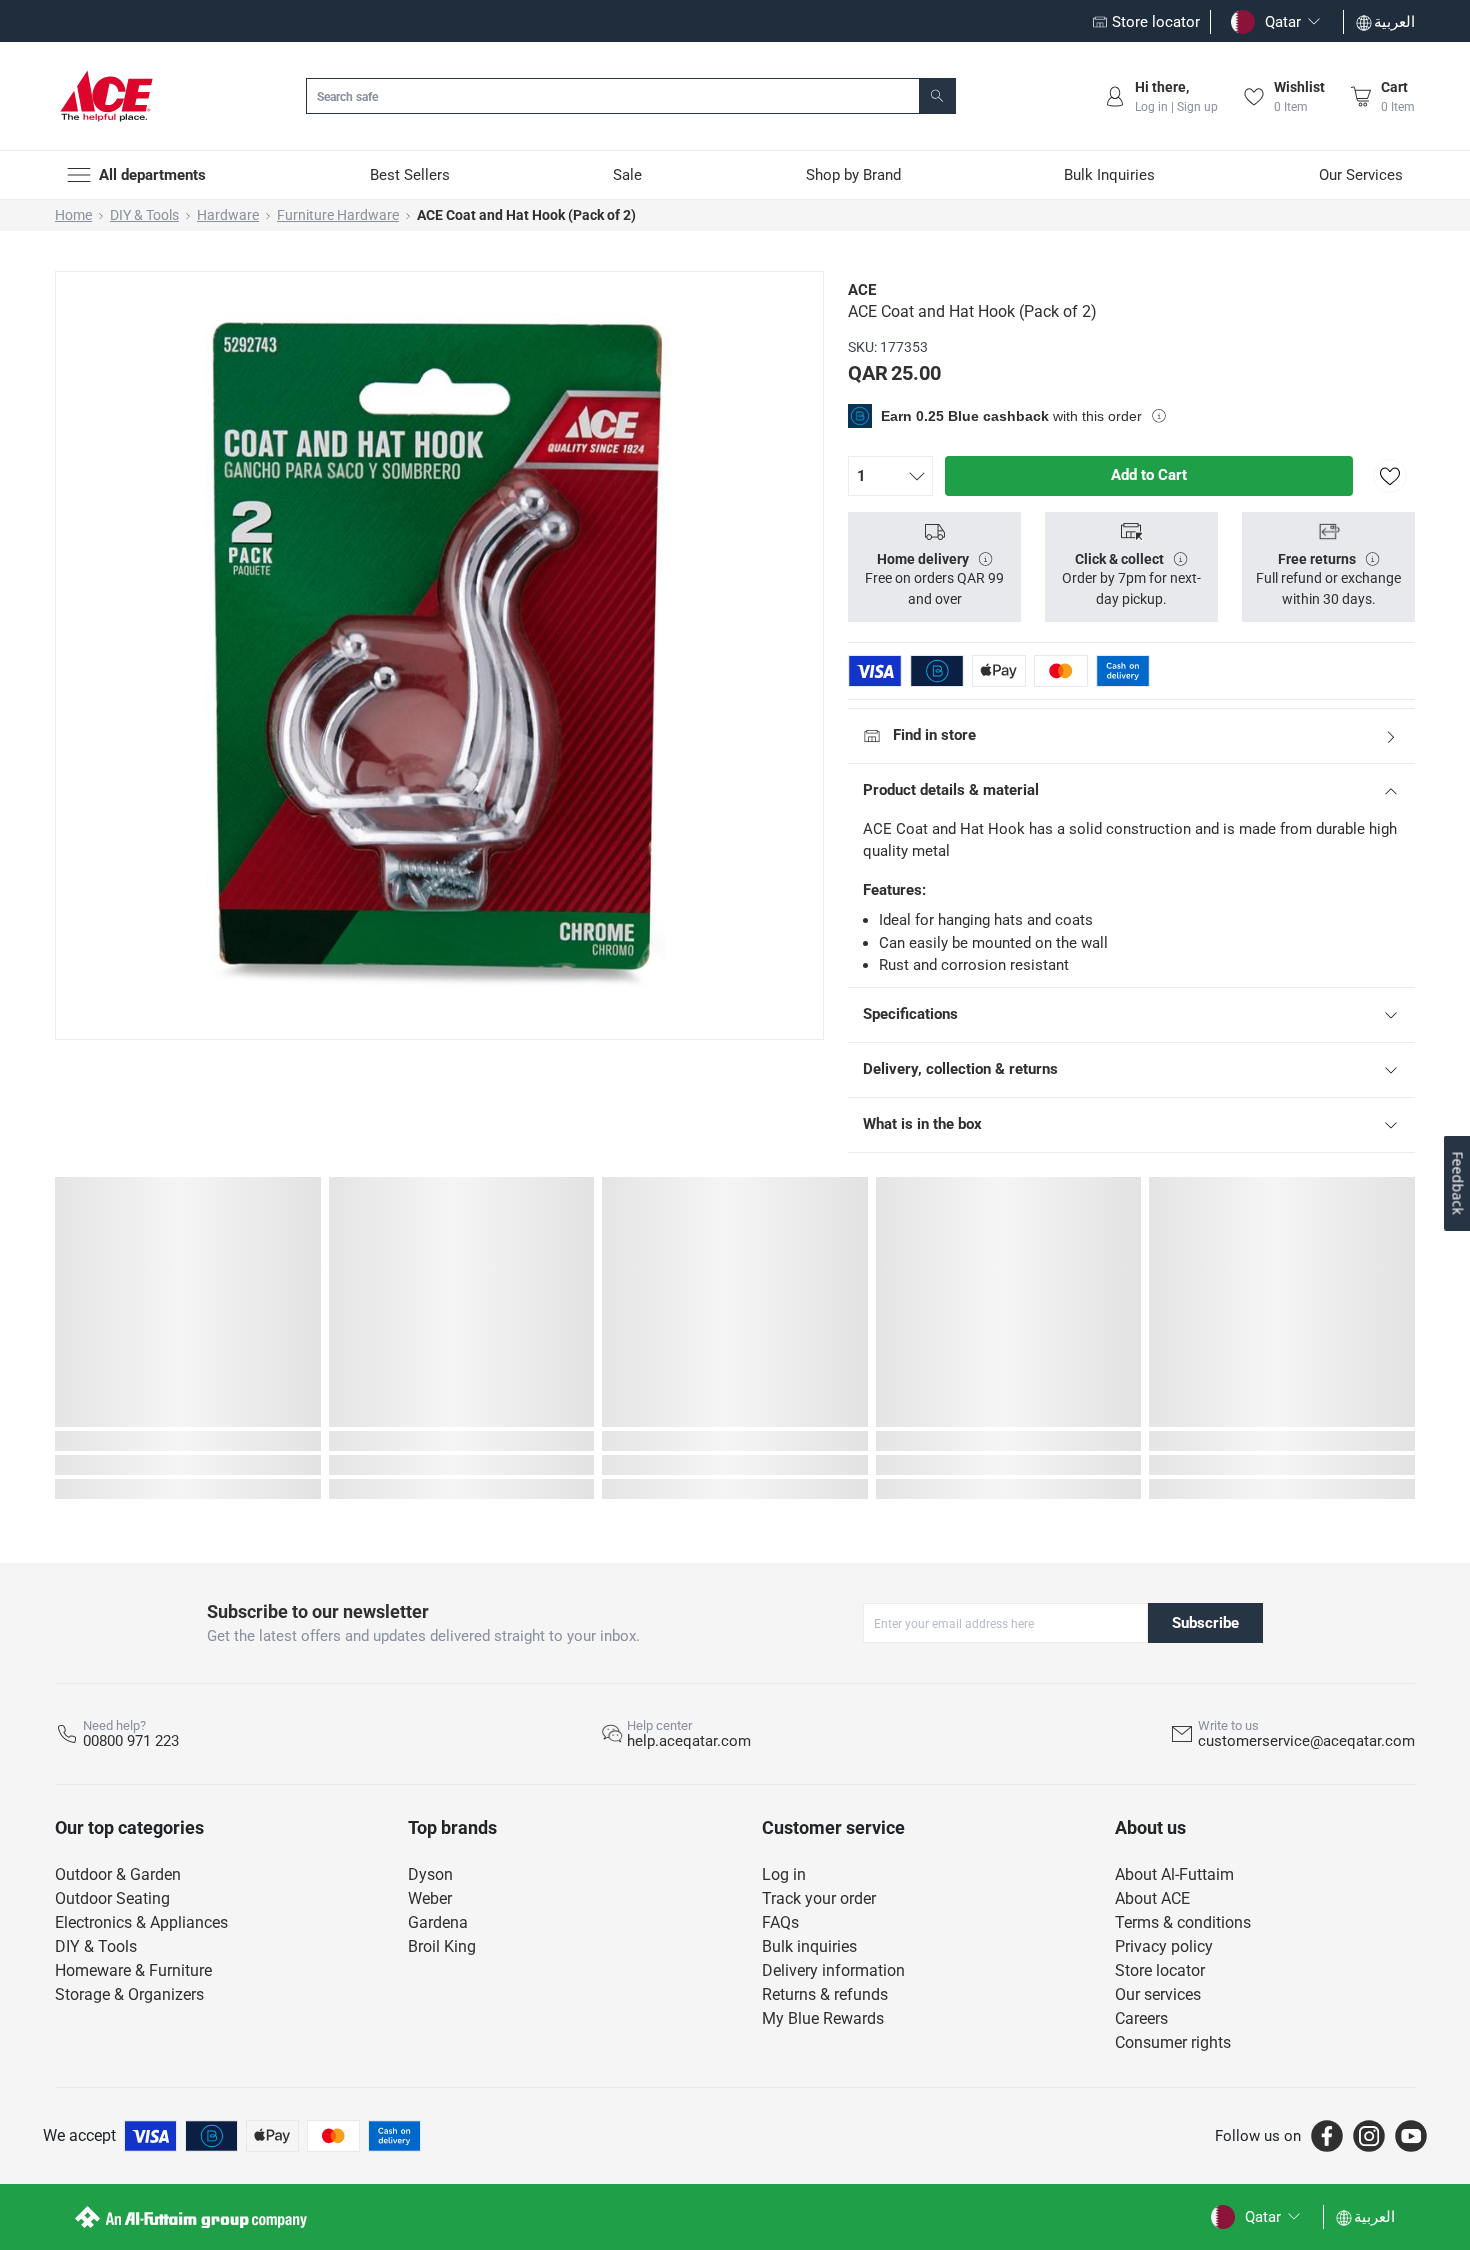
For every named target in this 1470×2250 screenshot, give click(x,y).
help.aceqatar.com (689, 1741)
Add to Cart (1149, 475)
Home (73, 215)
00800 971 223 (131, 1741)
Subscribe (1205, 1623)
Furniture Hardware (338, 215)
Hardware (228, 215)
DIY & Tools (144, 215)
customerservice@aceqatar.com (1306, 1741)
